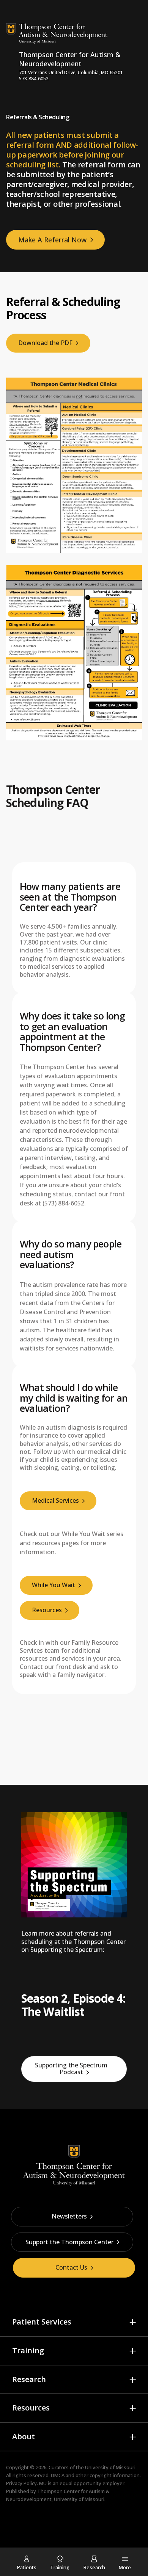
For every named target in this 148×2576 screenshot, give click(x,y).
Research (29, 2379)
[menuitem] (27, 2563)
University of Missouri (110, 2467)
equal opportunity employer (92, 2483)
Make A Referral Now (52, 240)
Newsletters (69, 2216)
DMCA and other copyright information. (96, 2475)
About (24, 2436)
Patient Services (42, 2322)
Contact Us (71, 2267)
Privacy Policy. (22, 2483)
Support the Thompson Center (69, 2242)
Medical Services (55, 1500)
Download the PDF (45, 343)
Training (28, 2350)
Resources (47, 1610)
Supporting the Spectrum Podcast (71, 2069)
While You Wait (54, 1585)
